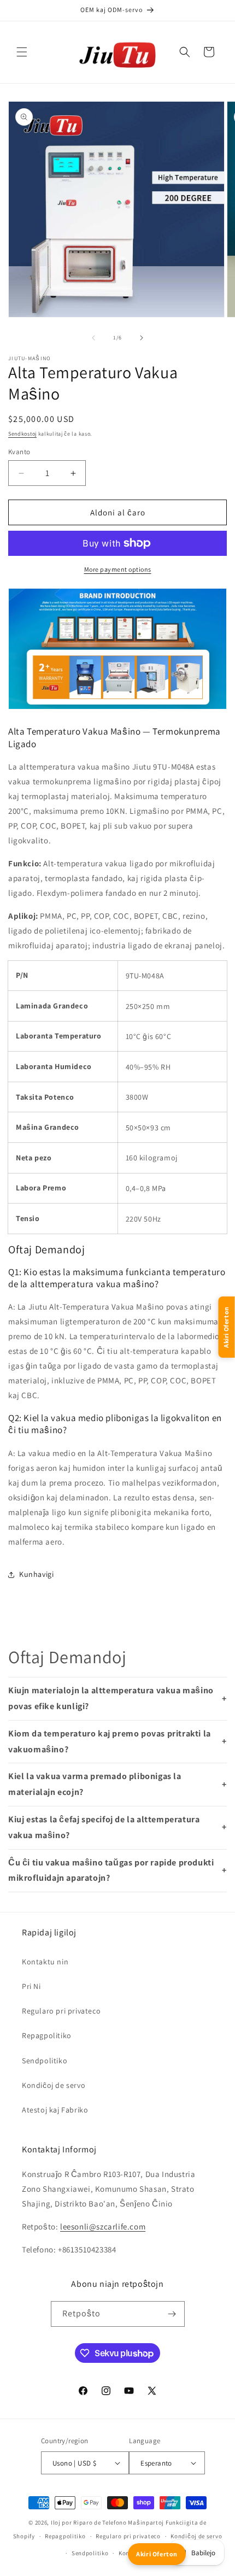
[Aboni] (172, 2314)
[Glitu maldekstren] (93, 338)
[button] (22, 52)
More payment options (118, 569)
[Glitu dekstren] (142, 338)
